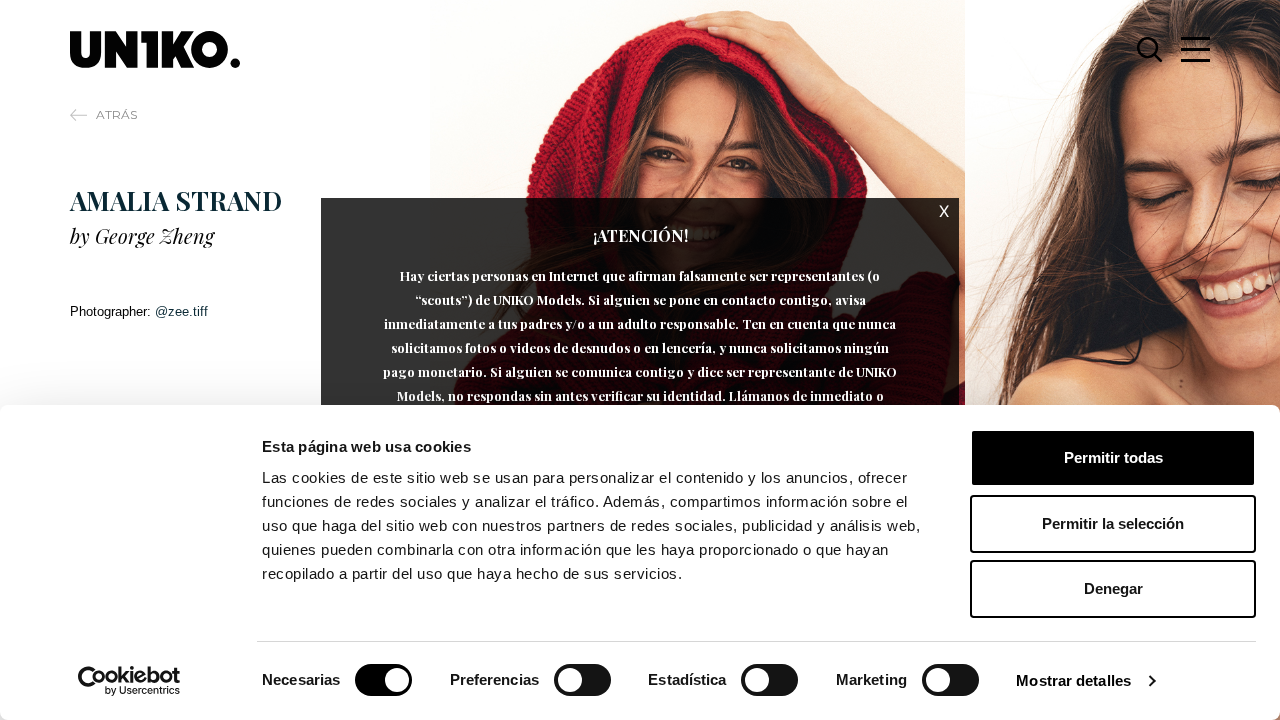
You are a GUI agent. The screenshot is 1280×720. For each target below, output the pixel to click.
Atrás (116, 114)
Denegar (1113, 588)
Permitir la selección (1113, 523)
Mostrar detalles (1073, 680)
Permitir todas (1113, 457)
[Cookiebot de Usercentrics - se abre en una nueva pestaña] (129, 681)
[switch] (582, 680)
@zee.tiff (181, 311)
